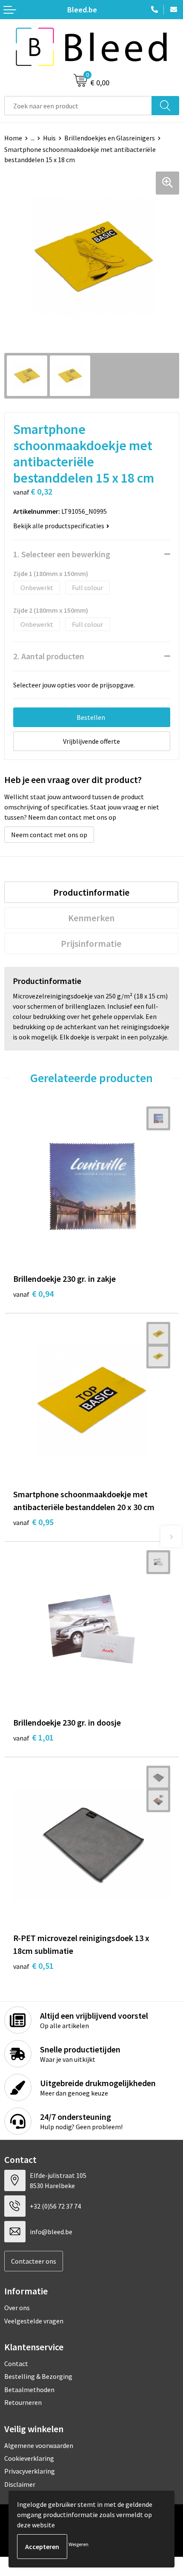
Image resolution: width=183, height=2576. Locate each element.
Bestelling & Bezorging (38, 2376)
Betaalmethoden (29, 2390)
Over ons (17, 2308)
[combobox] (78, 106)
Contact (16, 2364)
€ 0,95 (33, 1522)
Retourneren (23, 2402)
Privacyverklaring (30, 2471)
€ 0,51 (33, 1966)
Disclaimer (20, 2484)
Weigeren (79, 2544)
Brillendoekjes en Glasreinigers (110, 138)
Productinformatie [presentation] (91, 892)
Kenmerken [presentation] (91, 918)
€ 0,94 (33, 1294)
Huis (49, 138)
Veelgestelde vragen (34, 2321)
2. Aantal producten (49, 656)
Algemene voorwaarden (39, 2445)
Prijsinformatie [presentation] (91, 943)
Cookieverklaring (29, 2458)
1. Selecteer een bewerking (62, 554)
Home (13, 138)
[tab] (91, 892)
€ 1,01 (33, 1737)
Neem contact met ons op (49, 835)
